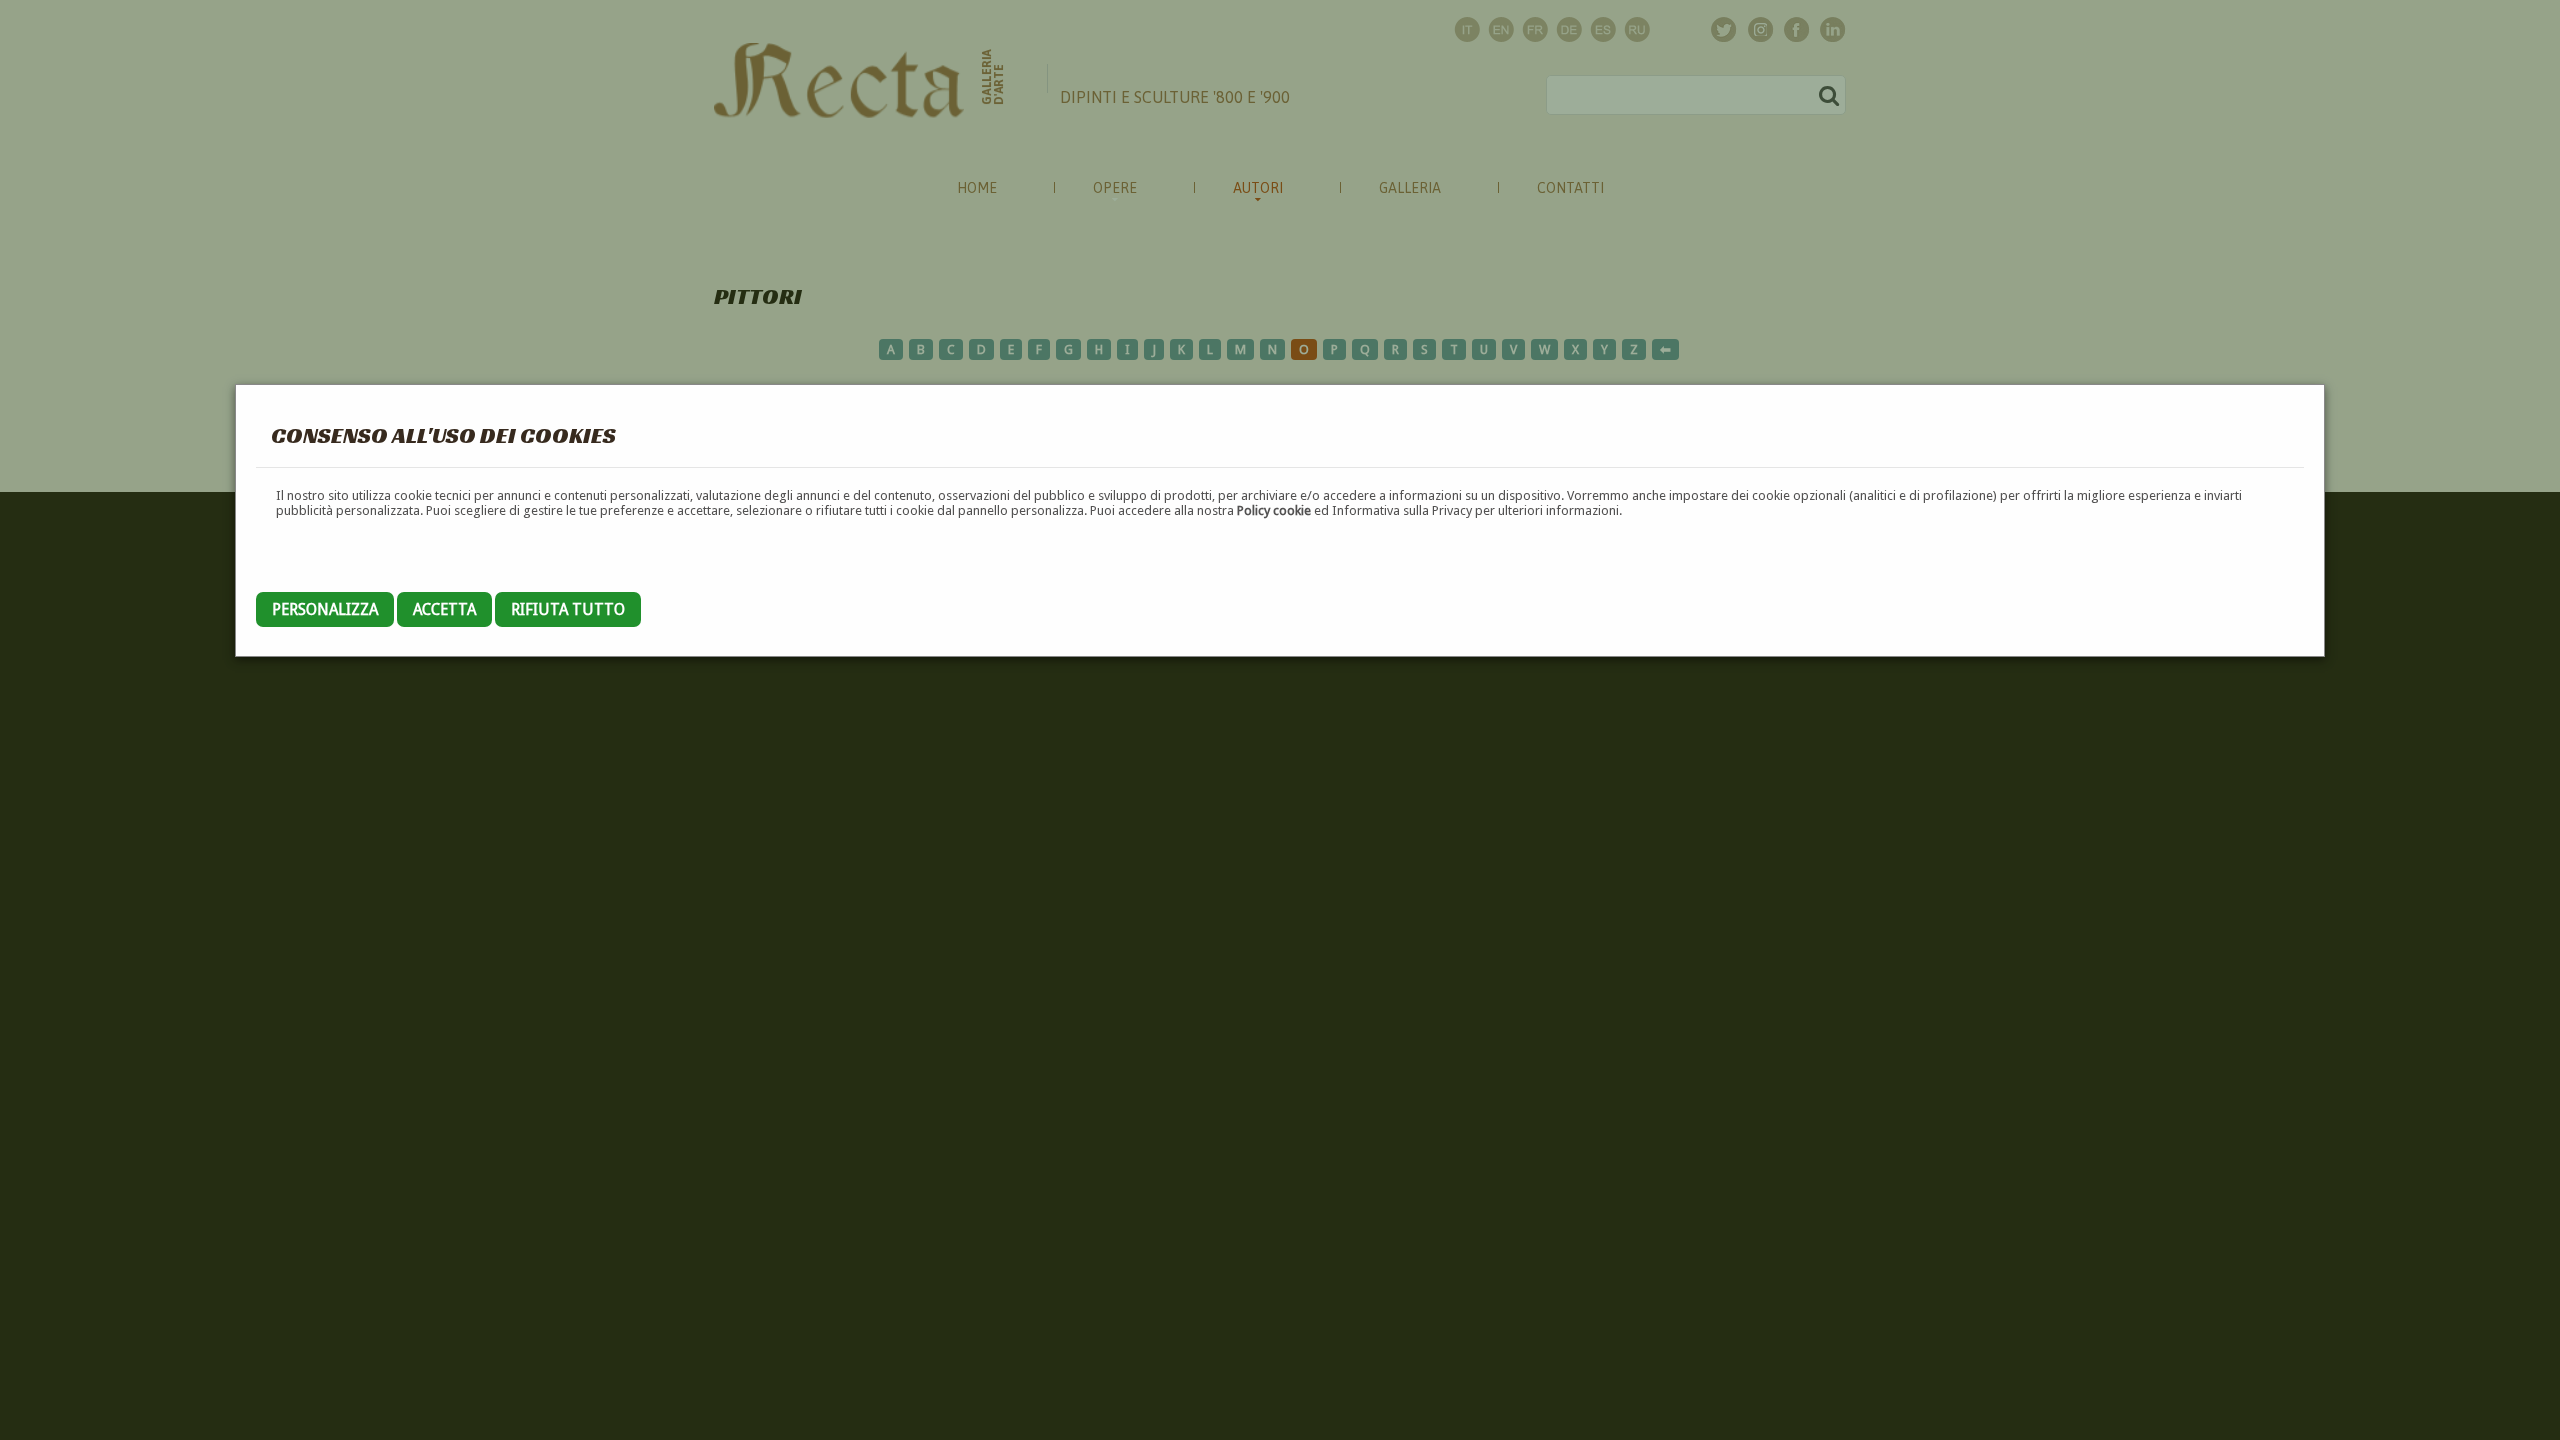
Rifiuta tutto (568, 609)
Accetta (444, 609)
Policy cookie (1274, 510)
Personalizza (325, 609)
